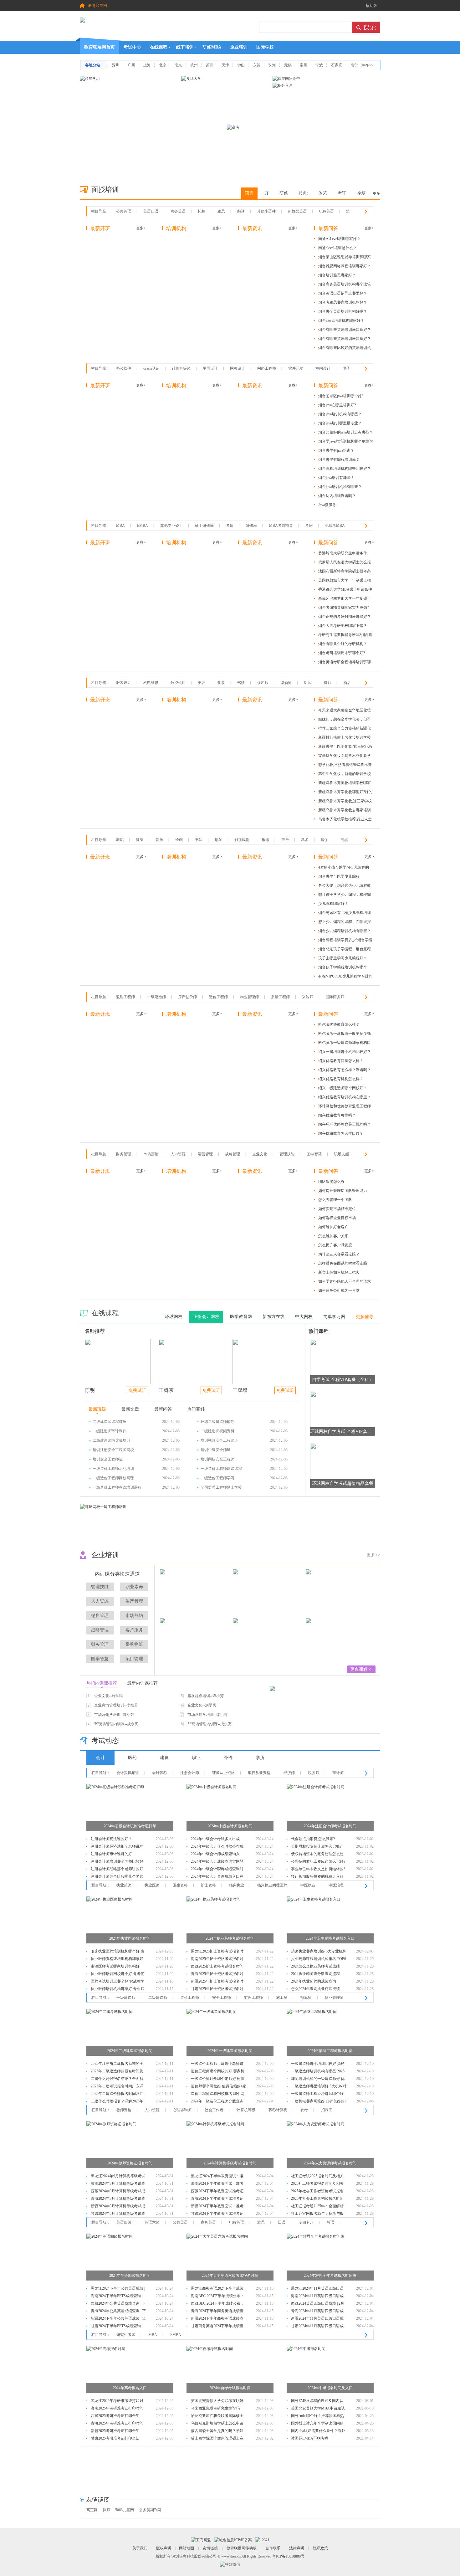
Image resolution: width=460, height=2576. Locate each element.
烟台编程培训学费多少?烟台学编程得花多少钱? (345, 941)
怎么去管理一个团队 (335, 1200)
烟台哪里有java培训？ (336, 450)
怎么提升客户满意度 (335, 1245)
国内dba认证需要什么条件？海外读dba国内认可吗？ (318, 2432)
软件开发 (296, 368)
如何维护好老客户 (333, 1227)
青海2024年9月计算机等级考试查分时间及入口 (118, 2199)
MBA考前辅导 (281, 526)
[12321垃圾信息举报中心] (262, 2540)
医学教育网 (241, 1317)
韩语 (330, 2222)
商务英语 (178, 211)
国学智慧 (314, 1154)
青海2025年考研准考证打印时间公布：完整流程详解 (117, 2424)
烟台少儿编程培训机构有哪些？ (345, 931)
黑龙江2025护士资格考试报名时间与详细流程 (217, 1952)
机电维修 (151, 683)
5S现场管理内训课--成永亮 (116, 1724)
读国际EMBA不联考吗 (310, 2438)
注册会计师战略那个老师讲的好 (117, 1869)
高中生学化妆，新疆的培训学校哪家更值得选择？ (345, 775)
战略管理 (233, 1154)
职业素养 (134, 1587)
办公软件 (124, 368)
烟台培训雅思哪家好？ (337, 275)
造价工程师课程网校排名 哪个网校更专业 (218, 2094)
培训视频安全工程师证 (219, 1440)
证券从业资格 (223, 1773)
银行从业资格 (259, 1773)
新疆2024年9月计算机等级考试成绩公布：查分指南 (118, 2207)
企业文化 (260, 1154)
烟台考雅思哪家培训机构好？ (343, 302)
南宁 (354, 65)
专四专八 (306, 2222)
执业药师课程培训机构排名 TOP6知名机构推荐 (319, 1960)
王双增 (240, 1390)
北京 (163, 65)
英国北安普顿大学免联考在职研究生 (217, 2402)
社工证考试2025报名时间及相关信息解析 (317, 2177)
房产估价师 (187, 997)
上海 (147, 65)
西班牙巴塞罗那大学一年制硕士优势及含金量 (345, 600)
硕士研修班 (204, 526)
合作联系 (273, 2548)
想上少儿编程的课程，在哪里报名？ (345, 923)
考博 (230, 526)
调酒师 (286, 683)
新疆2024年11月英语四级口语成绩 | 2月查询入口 (317, 2319)
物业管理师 (249, 997)
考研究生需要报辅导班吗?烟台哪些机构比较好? (345, 636)
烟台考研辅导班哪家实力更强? (343, 608)
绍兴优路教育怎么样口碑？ (341, 1133)
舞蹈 (120, 840)
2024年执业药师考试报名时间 (230, 1938)
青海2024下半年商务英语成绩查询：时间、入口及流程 (217, 2312)
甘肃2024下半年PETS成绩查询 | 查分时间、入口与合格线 (117, 2327)
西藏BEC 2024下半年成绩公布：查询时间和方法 (217, 2304)
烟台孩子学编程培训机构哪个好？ (343, 968)
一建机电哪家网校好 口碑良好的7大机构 (319, 2102)
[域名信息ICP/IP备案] (233, 2540)
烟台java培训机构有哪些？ (340, 414)
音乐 (159, 840)
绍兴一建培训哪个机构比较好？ (345, 1052)
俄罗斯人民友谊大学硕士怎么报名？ (345, 563)
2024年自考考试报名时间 (230, 2388)
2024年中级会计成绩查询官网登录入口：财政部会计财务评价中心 (217, 1862)
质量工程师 (280, 997)
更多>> (367, 65)
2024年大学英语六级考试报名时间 (230, 2276)
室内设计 (323, 368)
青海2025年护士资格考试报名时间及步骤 (217, 1975)
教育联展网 (98, 6)
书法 (199, 840)
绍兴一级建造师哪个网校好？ (343, 1088)
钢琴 (218, 840)
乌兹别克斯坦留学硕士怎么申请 (217, 2423)
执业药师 (124, 1885)
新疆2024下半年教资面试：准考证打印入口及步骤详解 (217, 2207)
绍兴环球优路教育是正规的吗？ (345, 1124)
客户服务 (134, 1630)
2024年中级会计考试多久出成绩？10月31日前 (215, 1840)
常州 (304, 65)
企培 (361, 193)
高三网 (92, 2510)
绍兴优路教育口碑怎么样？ (341, 1061)
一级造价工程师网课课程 (221, 1469)
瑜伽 (325, 840)
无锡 (288, 65)
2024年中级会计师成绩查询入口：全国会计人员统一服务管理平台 (217, 1855)
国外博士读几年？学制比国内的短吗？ (317, 2424)
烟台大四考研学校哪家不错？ (343, 626)
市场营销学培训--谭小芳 (114, 1715)
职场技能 (341, 1154)
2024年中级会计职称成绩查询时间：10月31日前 (217, 1870)
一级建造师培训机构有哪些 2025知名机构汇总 (318, 2072)
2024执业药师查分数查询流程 (315, 1974)
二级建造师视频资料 (217, 1431)
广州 (131, 65)
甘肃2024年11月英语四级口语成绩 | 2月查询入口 (317, 2327)
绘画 (179, 840)
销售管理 (100, 1616)
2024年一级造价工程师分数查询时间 (217, 2102)
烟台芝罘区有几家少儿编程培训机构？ (345, 914)
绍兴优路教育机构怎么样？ (341, 1079)
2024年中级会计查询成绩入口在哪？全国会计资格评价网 (217, 1877)
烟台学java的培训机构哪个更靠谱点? (346, 442)
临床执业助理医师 (272, 1885)
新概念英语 (297, 211)
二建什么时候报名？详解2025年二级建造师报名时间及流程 (117, 2102)
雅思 (221, 211)
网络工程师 (267, 368)
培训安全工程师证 (108, 1459)
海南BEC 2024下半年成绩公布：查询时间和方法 (217, 2297)
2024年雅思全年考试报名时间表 (330, 2276)
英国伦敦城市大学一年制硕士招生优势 (345, 581)
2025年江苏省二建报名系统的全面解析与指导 (117, 2064)
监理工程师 (125, 997)
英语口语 (151, 211)
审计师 (338, 1773)
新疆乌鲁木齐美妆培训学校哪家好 (345, 784)
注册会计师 (190, 1773)
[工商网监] (201, 2540)
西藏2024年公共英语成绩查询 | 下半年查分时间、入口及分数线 (118, 2304)
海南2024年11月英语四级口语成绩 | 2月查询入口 (317, 2297)
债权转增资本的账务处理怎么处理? (317, 1855)
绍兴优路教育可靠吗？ (337, 1115)
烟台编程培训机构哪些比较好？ (345, 469)
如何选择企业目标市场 (337, 1218)
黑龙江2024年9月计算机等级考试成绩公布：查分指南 (118, 2177)
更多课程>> (361, 1669)
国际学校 (265, 47)
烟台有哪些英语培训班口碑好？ (345, 330)
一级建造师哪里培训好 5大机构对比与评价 (319, 2087)
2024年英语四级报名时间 (130, 2276)
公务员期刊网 (150, 2510)
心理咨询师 (182, 2110)
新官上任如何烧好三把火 (339, 1272)
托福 (202, 211)
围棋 (344, 840)
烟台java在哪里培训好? (337, 405)
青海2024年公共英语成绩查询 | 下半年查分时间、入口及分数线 (118, 2312)
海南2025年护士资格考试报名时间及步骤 (217, 1960)
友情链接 (210, 2548)
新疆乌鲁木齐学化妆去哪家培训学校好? (345, 811)
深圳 (116, 65)
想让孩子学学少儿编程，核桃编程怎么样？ (345, 896)
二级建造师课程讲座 (110, 1422)
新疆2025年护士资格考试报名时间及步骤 (217, 1982)
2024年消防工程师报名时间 (330, 2051)
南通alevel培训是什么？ (337, 248)
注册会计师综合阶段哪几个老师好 (117, 1877)
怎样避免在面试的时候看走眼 (343, 1263)
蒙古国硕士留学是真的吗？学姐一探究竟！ (217, 2432)
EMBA (143, 526)
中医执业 (308, 1885)
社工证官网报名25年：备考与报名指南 (317, 2214)
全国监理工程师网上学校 (221, 1487)
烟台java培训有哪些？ (336, 478)
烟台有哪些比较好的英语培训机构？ (345, 349)
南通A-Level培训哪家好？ (339, 239)
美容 (202, 683)
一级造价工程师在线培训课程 (117, 1487)
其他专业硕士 (171, 526)
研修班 (251, 526)
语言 (249, 193)
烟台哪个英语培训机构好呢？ (343, 311)
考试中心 (132, 47)
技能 (303, 193)
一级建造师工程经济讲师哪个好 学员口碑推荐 (317, 2094)
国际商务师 (335, 997)
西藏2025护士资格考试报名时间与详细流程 (217, 1967)
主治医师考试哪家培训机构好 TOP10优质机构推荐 (115, 1967)
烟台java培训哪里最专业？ (340, 423)
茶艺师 (263, 683)
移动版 (371, 6)
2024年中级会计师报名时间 (230, 1826)
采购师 (308, 997)
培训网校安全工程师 (217, 1459)
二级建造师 (158, 1998)
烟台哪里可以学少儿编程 (339, 876)
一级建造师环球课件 (110, 1431)
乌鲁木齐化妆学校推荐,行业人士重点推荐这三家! (345, 820)
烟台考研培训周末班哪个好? (342, 653)
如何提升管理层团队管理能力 (343, 1191)
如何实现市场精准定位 (337, 1209)
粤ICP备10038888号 (288, 2556)
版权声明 (164, 2548)
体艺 (323, 193)
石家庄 (337, 65)
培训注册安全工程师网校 (113, 1450)
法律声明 (297, 2548)
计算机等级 (181, 368)
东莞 (257, 65)
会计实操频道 (128, 1773)
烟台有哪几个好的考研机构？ (343, 644)
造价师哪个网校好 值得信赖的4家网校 (219, 2087)
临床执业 (237, 1885)
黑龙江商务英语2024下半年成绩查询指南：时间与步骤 (217, 2289)
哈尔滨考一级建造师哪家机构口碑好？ (345, 1044)
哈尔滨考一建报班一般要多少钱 (345, 1034)
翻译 (241, 211)
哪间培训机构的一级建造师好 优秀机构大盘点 (318, 2079)
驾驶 (241, 683)
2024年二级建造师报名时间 (130, 2051)
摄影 (327, 683)
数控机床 (178, 683)
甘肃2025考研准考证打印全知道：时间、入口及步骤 (115, 2439)
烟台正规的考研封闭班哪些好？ (345, 617)
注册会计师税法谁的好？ (111, 1839)
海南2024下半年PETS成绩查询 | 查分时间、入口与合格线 (117, 2297)
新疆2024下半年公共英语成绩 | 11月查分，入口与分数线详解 (118, 2319)
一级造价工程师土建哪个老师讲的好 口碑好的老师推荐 (217, 2064)
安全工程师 (222, 1998)
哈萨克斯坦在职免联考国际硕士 (217, 2416)
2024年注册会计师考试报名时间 (330, 1826)
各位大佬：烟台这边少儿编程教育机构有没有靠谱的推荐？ (345, 887)
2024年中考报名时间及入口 (330, 2388)
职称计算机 (278, 2110)
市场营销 (151, 1154)
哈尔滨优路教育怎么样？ (339, 1024)
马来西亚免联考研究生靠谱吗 (215, 2408)
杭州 (194, 65)
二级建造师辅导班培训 (111, 1440)
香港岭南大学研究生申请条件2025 (343, 554)
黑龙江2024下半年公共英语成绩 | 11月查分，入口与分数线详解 (118, 2289)
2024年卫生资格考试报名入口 (330, 1938)
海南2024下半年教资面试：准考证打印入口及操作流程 (217, 2184)
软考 (304, 2110)
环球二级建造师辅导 (217, 1422)
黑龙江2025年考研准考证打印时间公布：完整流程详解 (117, 2402)
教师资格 (124, 2110)
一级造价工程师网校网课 (113, 1478)
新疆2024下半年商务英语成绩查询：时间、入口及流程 (217, 2319)
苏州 (210, 65)
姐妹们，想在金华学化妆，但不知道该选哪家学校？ (345, 720)
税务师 (314, 1773)
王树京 (166, 1390)
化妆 (221, 683)
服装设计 (124, 683)
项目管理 (134, 1659)
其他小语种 (266, 211)
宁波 (319, 65)
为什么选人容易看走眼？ (339, 1254)
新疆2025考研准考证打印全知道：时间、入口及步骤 (115, 2432)
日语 (282, 2222)
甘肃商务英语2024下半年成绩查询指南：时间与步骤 (217, 2327)
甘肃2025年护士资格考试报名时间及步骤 (217, 1990)
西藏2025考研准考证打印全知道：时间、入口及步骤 (115, 2417)
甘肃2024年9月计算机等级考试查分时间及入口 (118, 2214)
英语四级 (124, 2222)
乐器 (265, 840)
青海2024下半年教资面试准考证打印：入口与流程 (217, 2199)
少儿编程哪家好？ (333, 904)
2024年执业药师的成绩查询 (314, 1981)
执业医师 (152, 1885)
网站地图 (187, 2548)
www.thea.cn (231, 2556)
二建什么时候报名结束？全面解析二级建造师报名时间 (117, 2079)
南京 (178, 65)
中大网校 (304, 1317)
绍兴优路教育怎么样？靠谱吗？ (345, 1070)
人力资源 (178, 1154)
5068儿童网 (125, 2510)
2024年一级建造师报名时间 (230, 2051)
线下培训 (185, 47)
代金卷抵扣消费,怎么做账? (313, 1839)
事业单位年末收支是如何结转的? (318, 1869)
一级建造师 (156, 997)
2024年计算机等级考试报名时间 (230, 2163)
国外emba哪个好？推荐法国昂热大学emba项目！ (317, 2417)
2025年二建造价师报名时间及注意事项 (117, 2094)
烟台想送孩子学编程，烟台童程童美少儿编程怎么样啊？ (345, 950)
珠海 (272, 65)
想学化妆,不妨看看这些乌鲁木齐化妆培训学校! (345, 766)
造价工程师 (218, 997)
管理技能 (287, 1154)
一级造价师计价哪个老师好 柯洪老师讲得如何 (218, 2079)
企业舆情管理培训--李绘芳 (116, 1705)
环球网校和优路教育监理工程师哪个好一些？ (345, 1107)
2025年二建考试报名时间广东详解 (117, 2087)
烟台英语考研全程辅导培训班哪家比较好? (345, 663)
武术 (305, 840)
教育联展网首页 (100, 47)
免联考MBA (335, 526)
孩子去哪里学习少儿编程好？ (343, 958)
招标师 (306, 1998)
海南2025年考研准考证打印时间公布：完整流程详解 (117, 2409)
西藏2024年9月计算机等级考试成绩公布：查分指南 (118, 2192)
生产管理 (134, 1601)
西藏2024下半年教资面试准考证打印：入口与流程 (217, 2192)
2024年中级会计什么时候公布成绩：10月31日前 (217, 1847)
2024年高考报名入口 (130, 2388)
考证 (342, 193)
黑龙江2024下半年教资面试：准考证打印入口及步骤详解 (217, 2177)
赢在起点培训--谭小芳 (206, 1696)
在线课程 (159, 47)
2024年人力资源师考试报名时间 (330, 2163)
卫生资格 (180, 1885)
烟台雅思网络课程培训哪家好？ (345, 266)
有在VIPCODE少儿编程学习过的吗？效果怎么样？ (345, 977)
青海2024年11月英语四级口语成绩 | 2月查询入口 (317, 2312)
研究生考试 (126, 2335)
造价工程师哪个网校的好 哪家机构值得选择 (218, 2072)
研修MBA (212, 47)
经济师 (289, 1773)
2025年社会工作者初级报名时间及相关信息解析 (317, 2199)
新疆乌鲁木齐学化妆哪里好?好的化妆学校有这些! (345, 793)
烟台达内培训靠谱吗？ (337, 496)
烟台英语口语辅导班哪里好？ (343, 293)
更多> (141, 228)
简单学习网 (334, 1317)
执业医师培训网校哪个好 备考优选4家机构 (118, 1975)
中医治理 (336, 1885)
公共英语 (124, 211)
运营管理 (205, 1154)
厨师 (308, 683)
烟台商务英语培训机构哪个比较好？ (345, 285)
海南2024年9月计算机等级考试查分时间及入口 (118, 2184)
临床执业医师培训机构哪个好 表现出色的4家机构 (118, 1952)
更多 (376, 193)
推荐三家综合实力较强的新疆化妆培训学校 (345, 729)
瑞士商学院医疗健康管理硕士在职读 (217, 2439)
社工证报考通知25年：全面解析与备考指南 (317, 2207)
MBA (120, 526)
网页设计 (238, 368)
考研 (309, 526)
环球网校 (174, 1317)
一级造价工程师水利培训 (113, 1469)
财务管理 (124, 1154)
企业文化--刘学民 (109, 1696)
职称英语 (326, 211)
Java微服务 (327, 505)
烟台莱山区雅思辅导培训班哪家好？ (345, 258)
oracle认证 (151, 368)
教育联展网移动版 (242, 2548)
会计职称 (160, 1773)
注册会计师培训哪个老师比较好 (117, 1861)
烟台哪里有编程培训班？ (339, 459)
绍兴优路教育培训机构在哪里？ (345, 1097)
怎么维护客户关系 (333, 1236)
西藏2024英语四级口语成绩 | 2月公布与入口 (318, 2304)
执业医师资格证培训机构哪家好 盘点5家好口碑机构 (117, 1960)
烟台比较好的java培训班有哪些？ (346, 432)
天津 (225, 65)
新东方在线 (273, 1317)
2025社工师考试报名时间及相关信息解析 (317, 2184)
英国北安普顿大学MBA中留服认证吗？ (318, 2409)
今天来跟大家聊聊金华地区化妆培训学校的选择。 (345, 711)
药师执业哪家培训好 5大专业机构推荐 (319, 1952)
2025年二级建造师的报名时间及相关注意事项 (117, 2072)
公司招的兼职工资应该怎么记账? (318, 1861)
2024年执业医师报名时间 (130, 1938)
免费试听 (137, 1391)
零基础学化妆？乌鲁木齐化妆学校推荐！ (345, 757)
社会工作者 (214, 2110)
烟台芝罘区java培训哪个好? (341, 396)
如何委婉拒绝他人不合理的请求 (345, 1281)
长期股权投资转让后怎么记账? (316, 1846)
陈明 (90, 1390)
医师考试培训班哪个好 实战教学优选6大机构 (118, 1982)
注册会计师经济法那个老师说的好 (117, 1847)
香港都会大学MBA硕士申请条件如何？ (345, 590)
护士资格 (208, 1885)
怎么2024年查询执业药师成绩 (315, 1989)
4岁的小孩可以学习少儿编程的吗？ (344, 868)
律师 (106, 2510)
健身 (140, 840)
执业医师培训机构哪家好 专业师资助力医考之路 (118, 1990)
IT (267, 193)
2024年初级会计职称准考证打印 (130, 1826)
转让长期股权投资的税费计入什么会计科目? (317, 1877)
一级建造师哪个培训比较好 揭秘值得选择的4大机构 (318, 2064)
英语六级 (152, 2222)
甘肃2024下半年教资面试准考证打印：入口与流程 (217, 2214)
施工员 (282, 1998)
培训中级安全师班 (216, 1450)
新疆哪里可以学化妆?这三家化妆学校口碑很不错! (345, 748)
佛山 (241, 65)
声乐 (285, 840)
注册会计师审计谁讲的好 (111, 1854)
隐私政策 (320, 2548)
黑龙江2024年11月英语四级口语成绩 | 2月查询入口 (317, 2289)
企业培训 (239, 47)
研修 (284, 193)
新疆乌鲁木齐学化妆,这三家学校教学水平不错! (345, 802)
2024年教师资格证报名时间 (130, 2163)
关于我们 (140, 2548)
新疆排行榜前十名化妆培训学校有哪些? (345, 739)
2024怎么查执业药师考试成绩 (315, 1966)
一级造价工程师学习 (217, 1478)
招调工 (327, 2110)
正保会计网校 (206, 1317)
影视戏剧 (242, 840)
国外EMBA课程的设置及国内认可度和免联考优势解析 (317, 2402)
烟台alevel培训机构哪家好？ (341, 321)
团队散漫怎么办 (331, 1182)
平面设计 (210, 368)
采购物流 (134, 1644)
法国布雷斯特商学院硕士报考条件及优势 (345, 572)
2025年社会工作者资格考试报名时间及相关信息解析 (317, 2192)
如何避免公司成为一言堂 (339, 1291)
